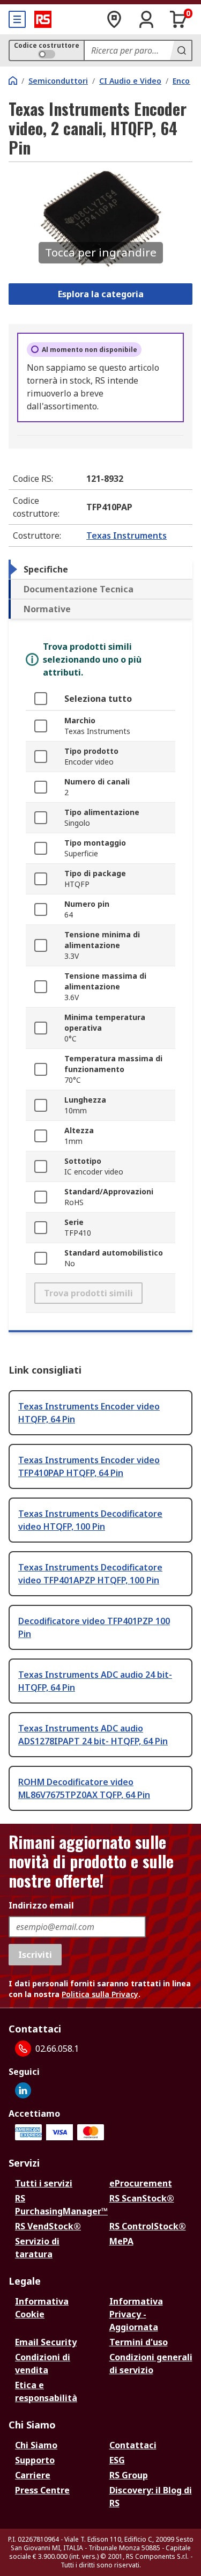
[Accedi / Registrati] (146, 19)
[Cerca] (181, 50)
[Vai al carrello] (178, 19)
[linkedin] (23, 2090)
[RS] (43, 19)
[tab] (100, 569)
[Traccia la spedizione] (114, 19)
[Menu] (17, 19)
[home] (13, 80)
